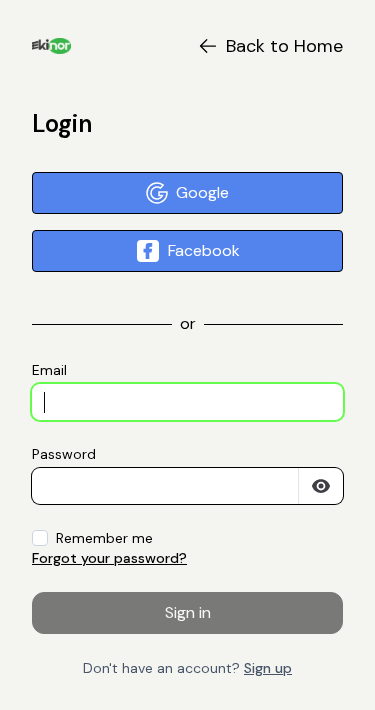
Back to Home (284, 46)
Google (202, 192)
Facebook (204, 250)
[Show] (321, 486)
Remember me (104, 538)
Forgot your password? (109, 558)
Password (64, 454)
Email (49, 370)
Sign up (268, 668)
